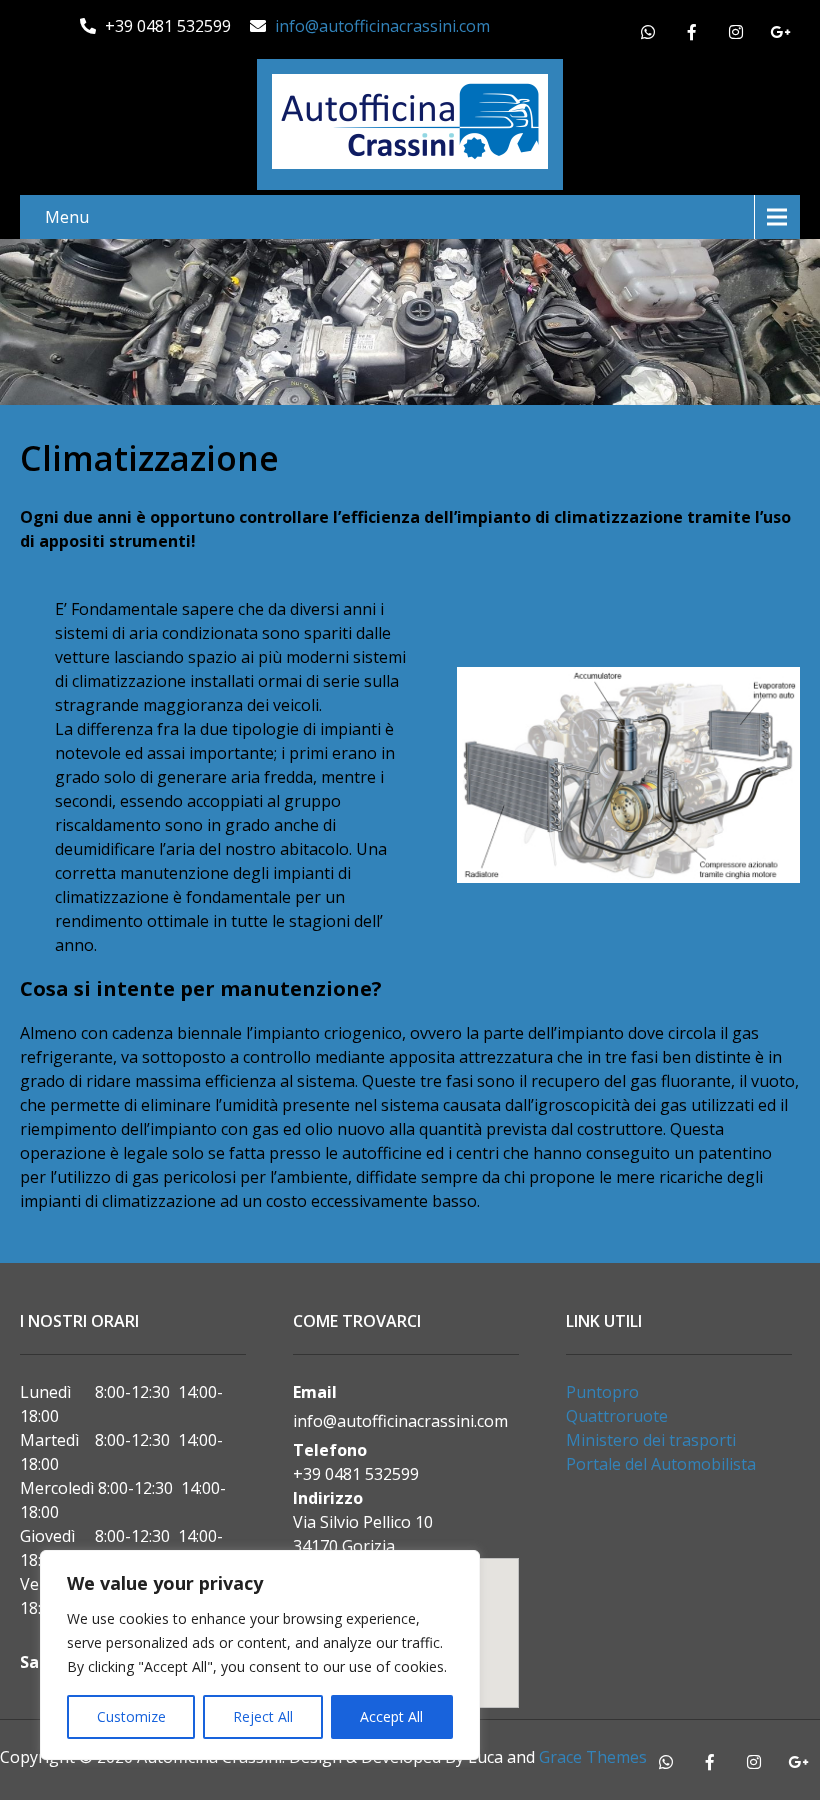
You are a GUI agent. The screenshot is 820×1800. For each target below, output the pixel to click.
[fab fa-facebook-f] (692, 35)
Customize (131, 1716)
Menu (67, 217)
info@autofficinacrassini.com (382, 26)
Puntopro (602, 1392)
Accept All (391, 1716)
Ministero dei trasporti (651, 1440)
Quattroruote (617, 1416)
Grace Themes (593, 1757)
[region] (260, 1655)
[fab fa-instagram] (736, 35)
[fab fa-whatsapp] (648, 35)
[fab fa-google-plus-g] (780, 35)
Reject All (263, 1716)
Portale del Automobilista (661, 1464)
